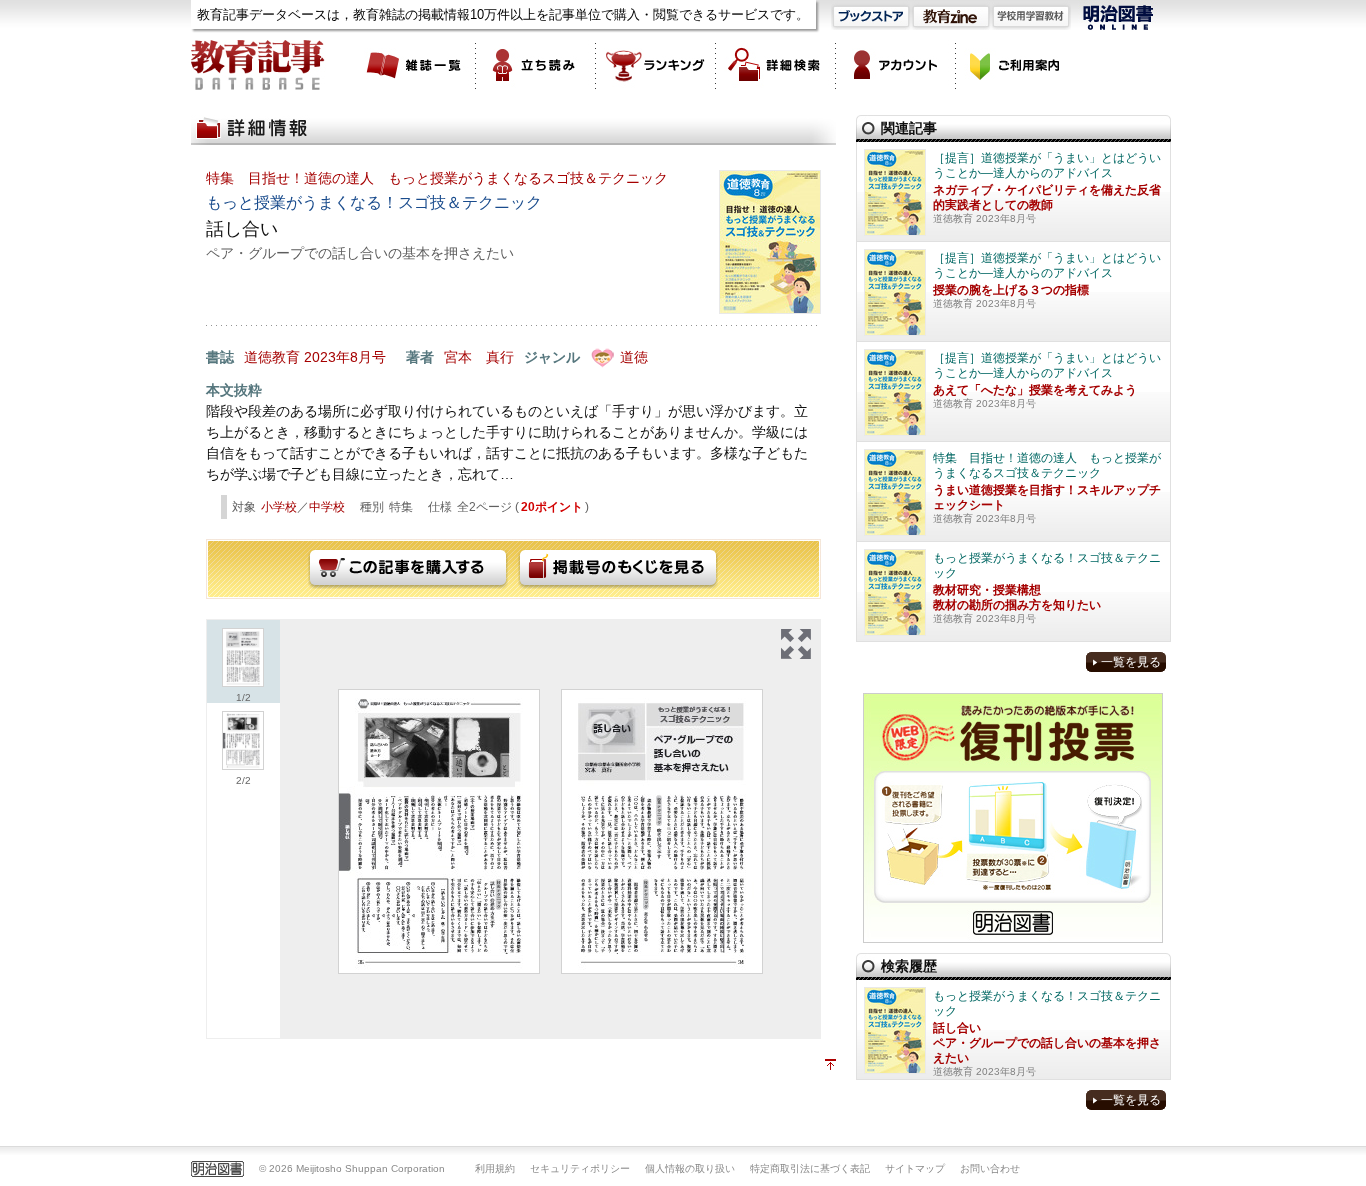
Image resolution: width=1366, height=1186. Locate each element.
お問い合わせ (990, 1168)
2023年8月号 (345, 357)
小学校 (279, 507)
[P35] (439, 831)
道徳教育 (272, 357)
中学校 (327, 507)
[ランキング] (656, 65)
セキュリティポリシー (580, 1168)
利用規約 (495, 1168)
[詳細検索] (776, 65)
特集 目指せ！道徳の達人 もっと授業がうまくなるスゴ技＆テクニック (437, 178)
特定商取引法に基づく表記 (810, 1168)
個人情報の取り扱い (690, 1168)
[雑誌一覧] (416, 65)
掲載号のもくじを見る (618, 569)
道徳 (634, 357)
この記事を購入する (408, 569)
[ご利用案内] (1016, 65)
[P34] (662, 831)
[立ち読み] (536, 65)
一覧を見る (1131, 662)
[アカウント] (896, 65)
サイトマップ (915, 1168)
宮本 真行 (479, 357)
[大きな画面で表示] (796, 644)
